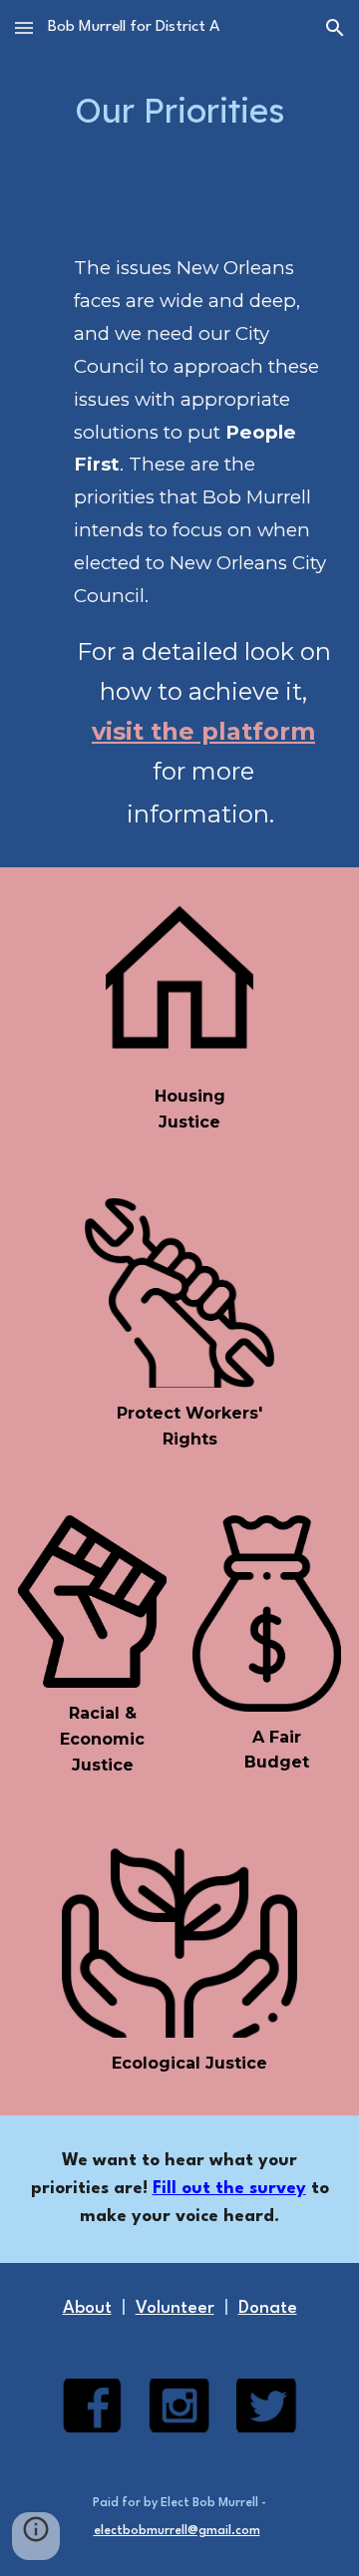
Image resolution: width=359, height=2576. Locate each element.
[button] (24, 27)
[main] (179, 111)
